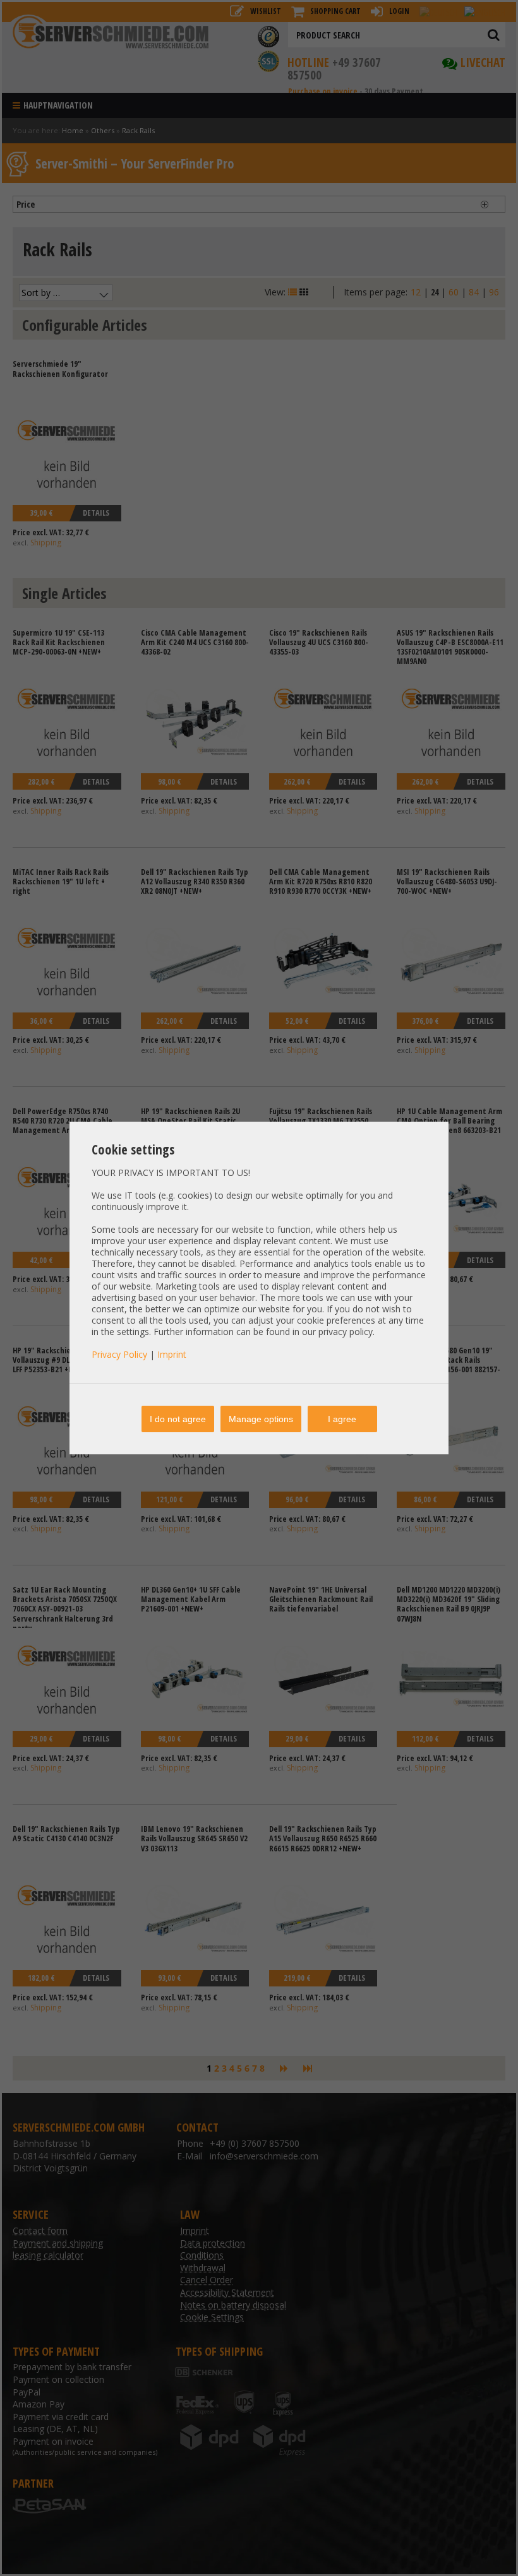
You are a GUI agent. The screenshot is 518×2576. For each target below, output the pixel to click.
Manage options (261, 1419)
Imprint (172, 1354)
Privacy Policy (119, 1354)
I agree (342, 1419)
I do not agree (178, 1419)
